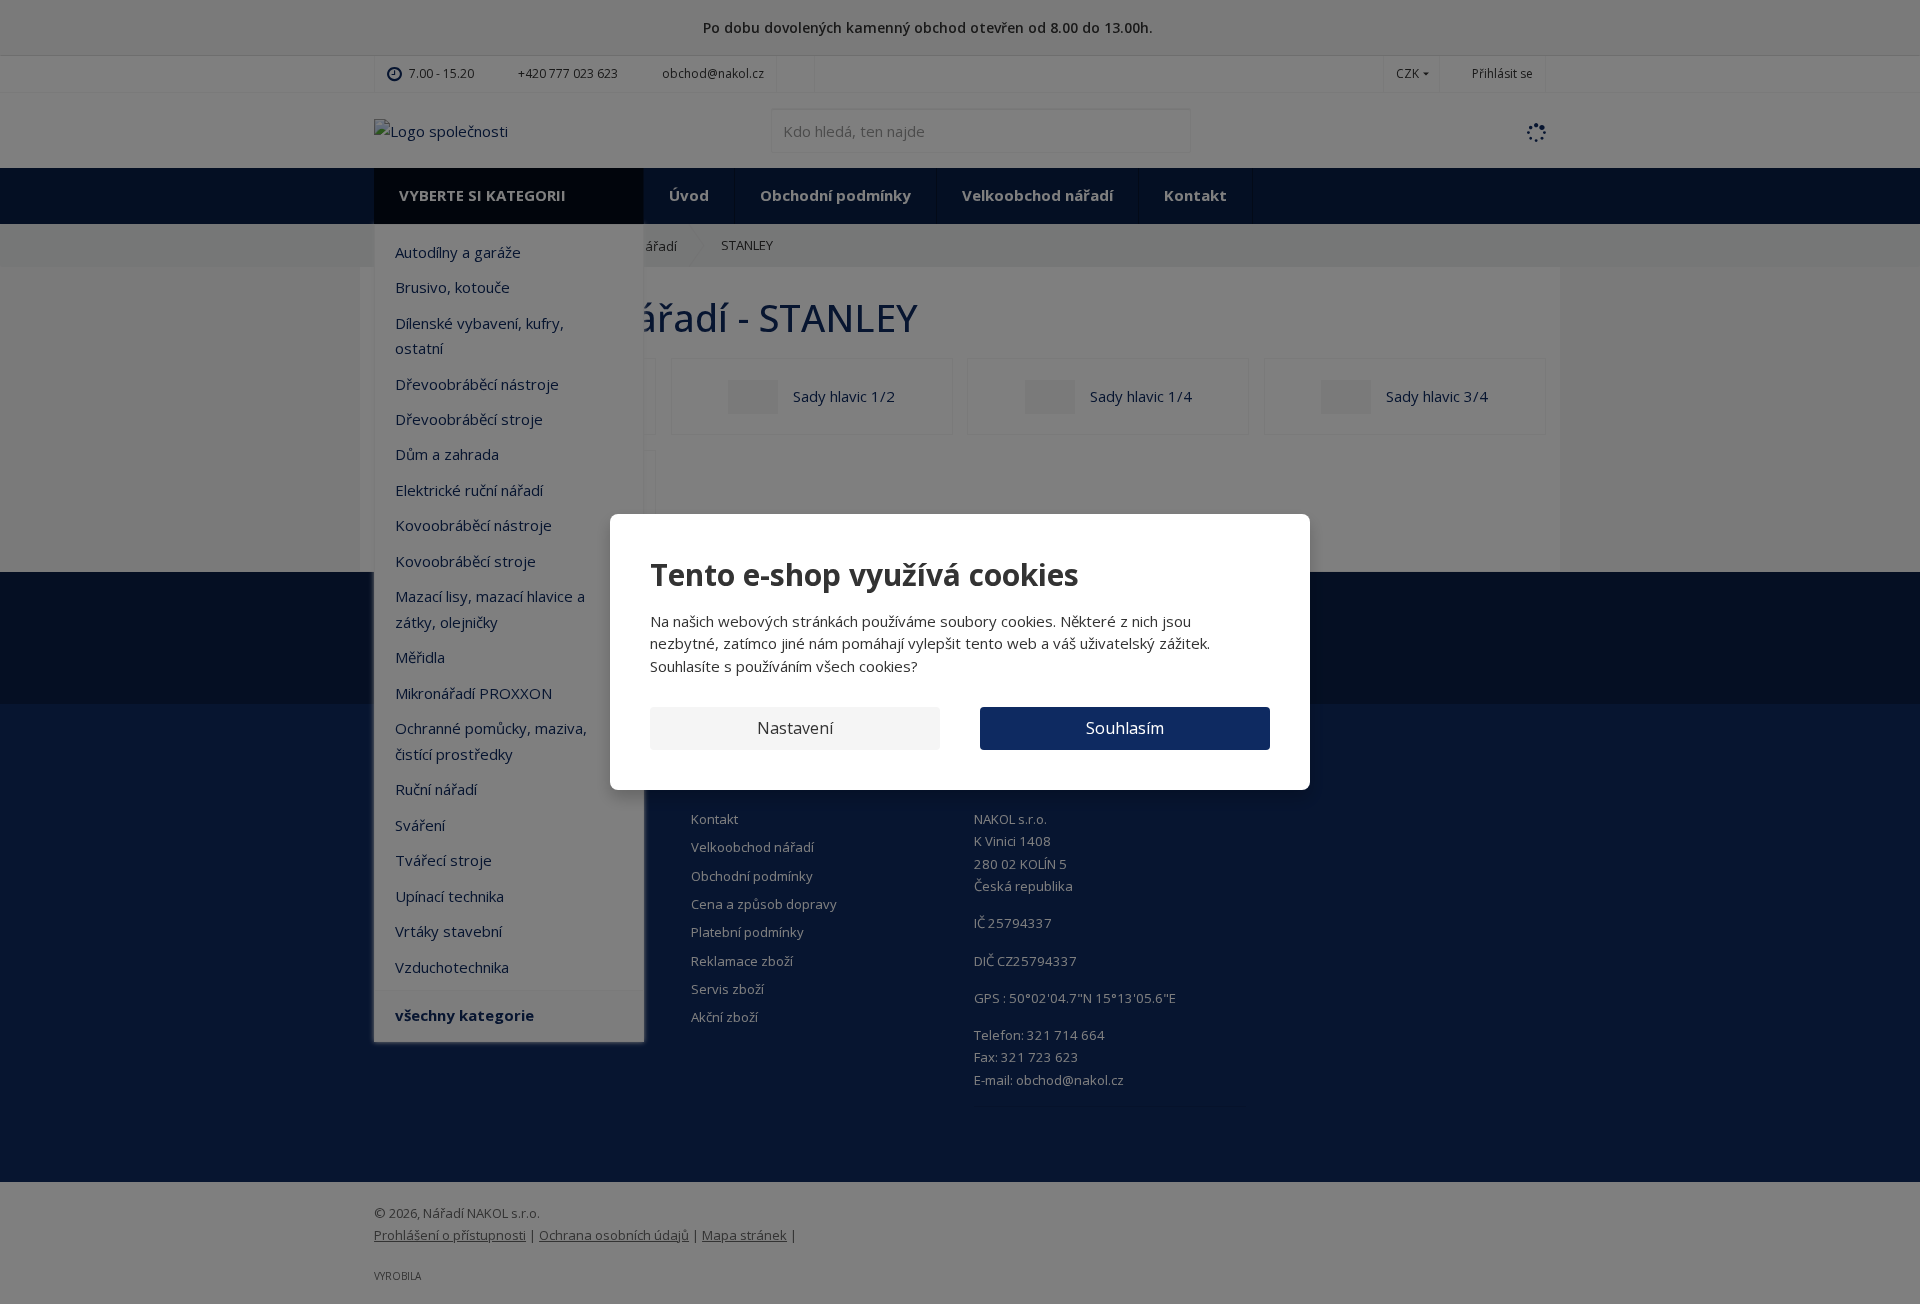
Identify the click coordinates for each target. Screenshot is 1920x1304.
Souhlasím (1125, 728)
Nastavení (795, 728)
